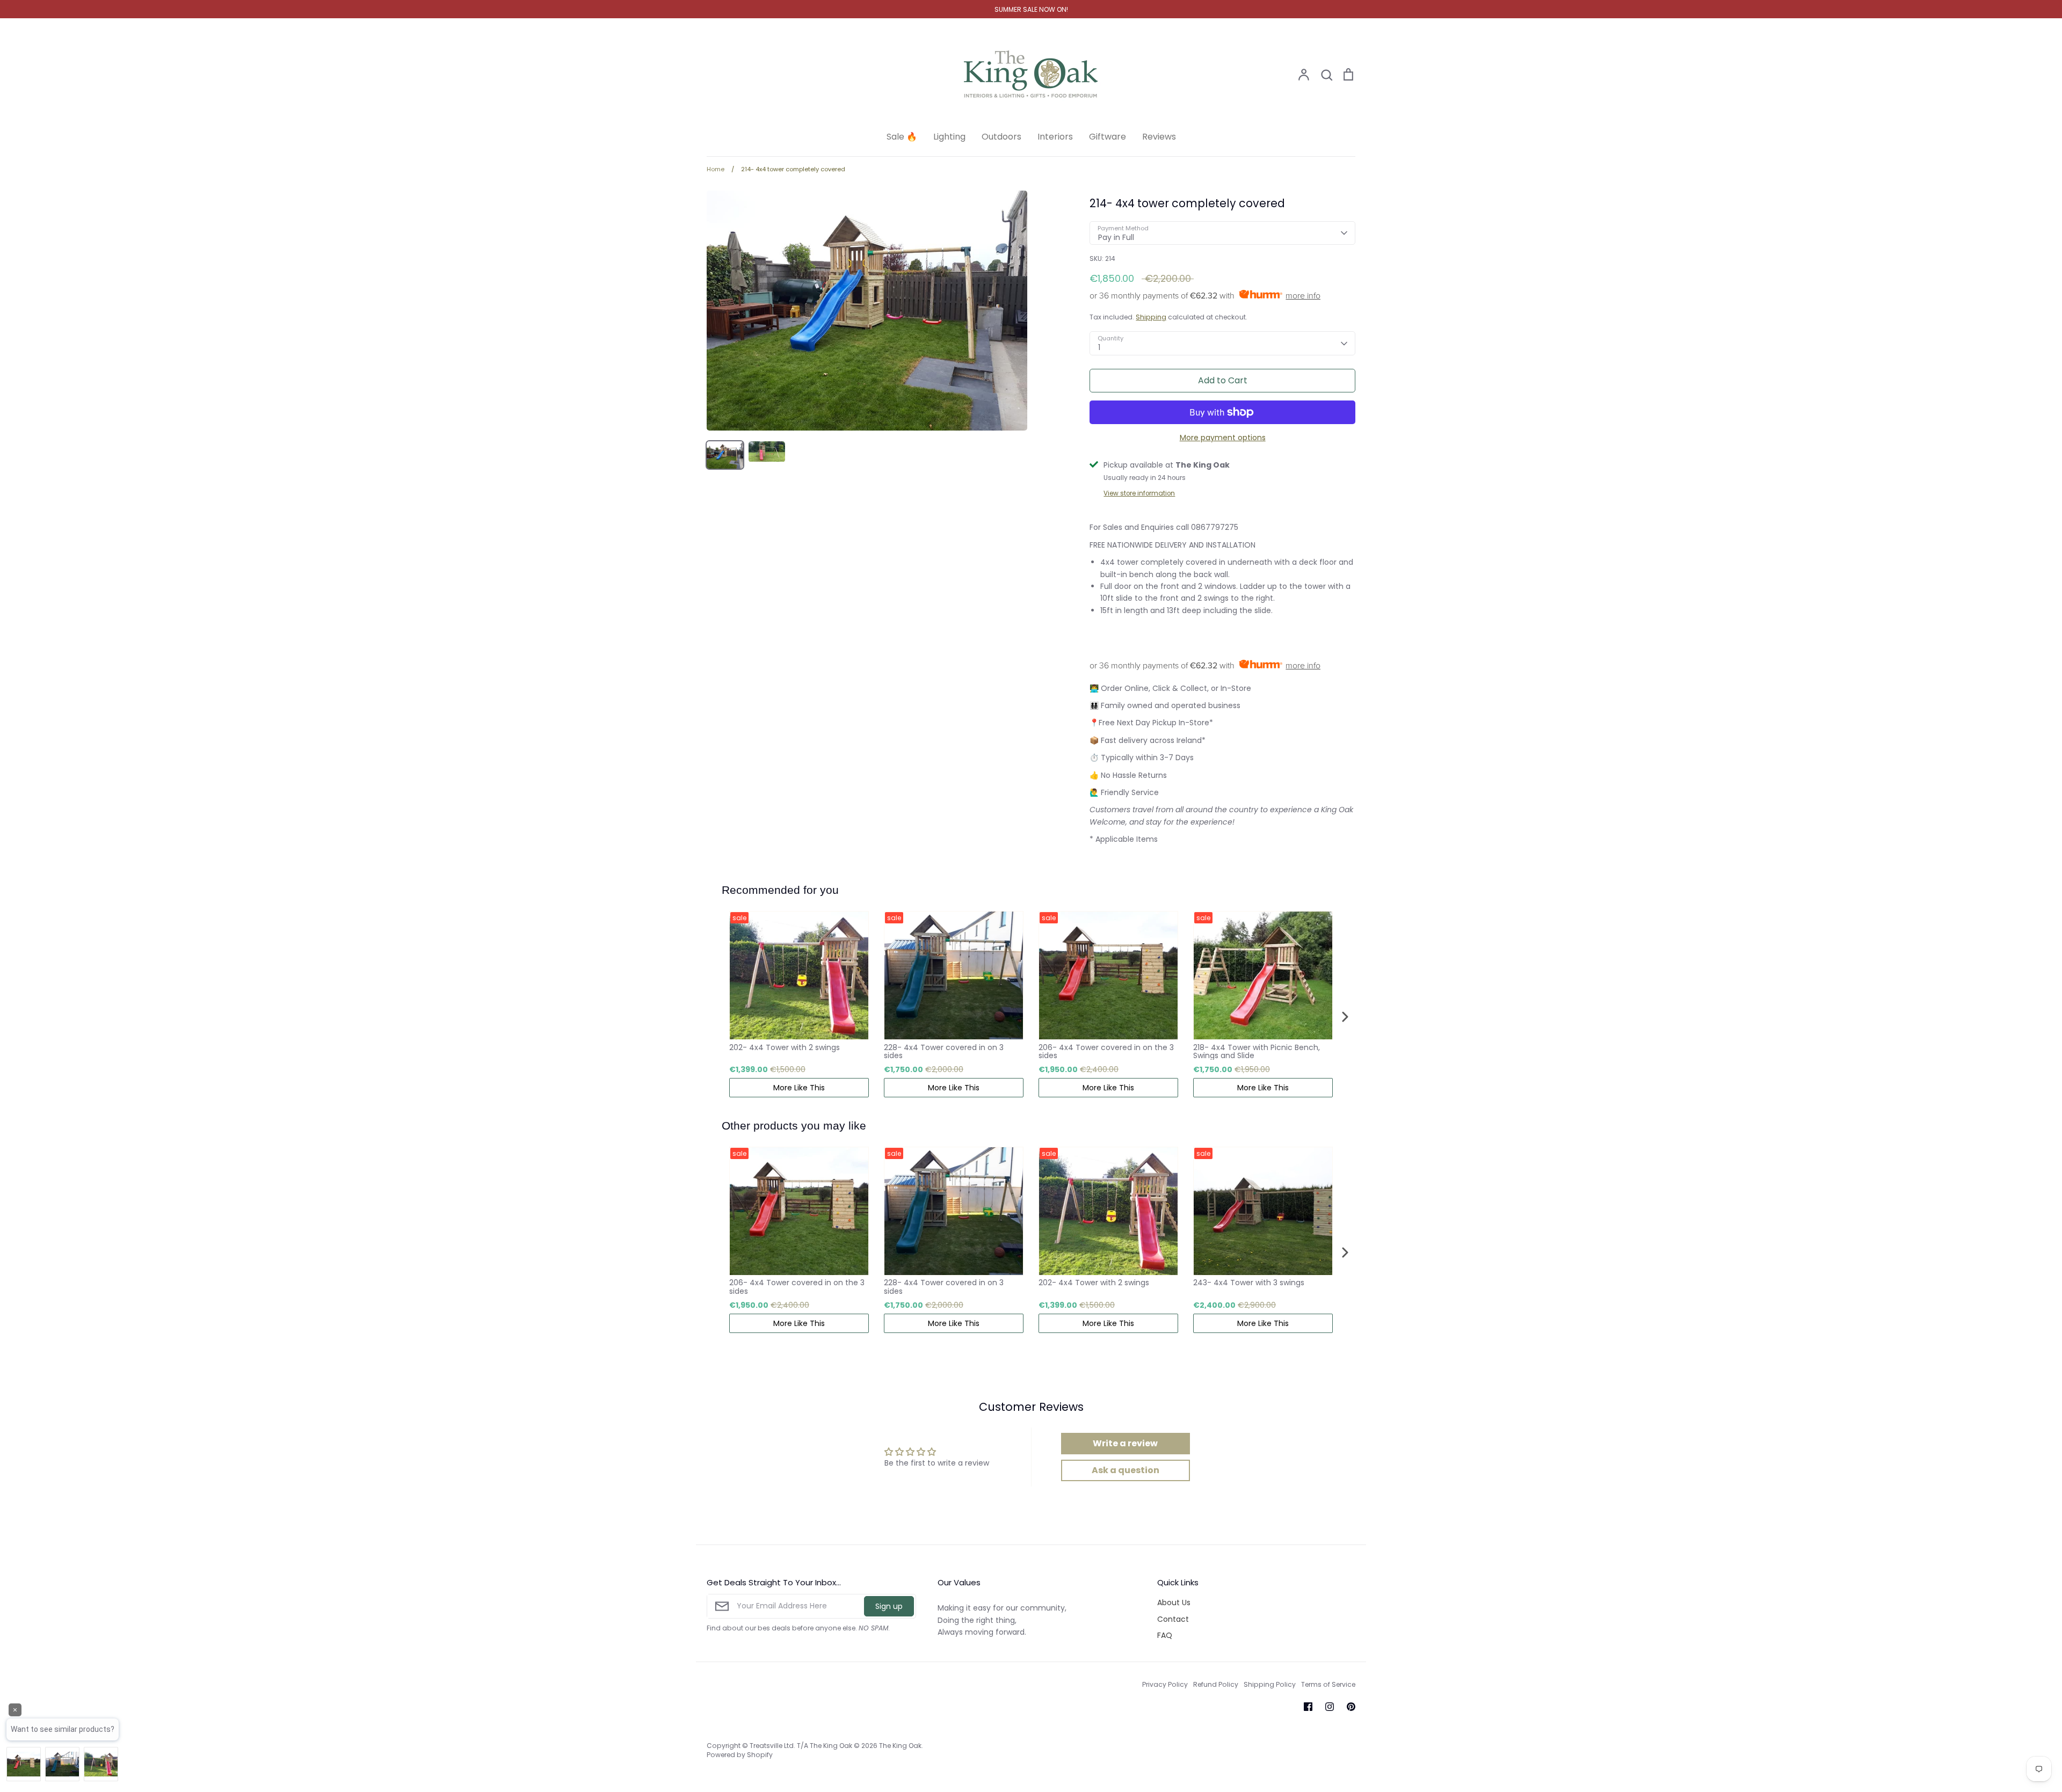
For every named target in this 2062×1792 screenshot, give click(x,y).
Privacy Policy (1165, 1684)
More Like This (799, 1088)
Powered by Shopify (740, 1755)
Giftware (1108, 137)
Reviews (1159, 137)
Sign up (889, 1606)
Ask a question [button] (1126, 1470)
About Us (1174, 1602)
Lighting (949, 137)
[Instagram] (1330, 1707)
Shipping (1151, 317)
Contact (1173, 1619)
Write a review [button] (1125, 1443)
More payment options (1223, 438)
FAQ (1165, 1635)
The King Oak (900, 1746)
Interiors (1055, 137)
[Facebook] (1308, 1707)
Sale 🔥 (902, 137)
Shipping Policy (1270, 1684)
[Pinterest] (1351, 1707)
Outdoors (1001, 137)
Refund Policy (1216, 1684)
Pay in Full (1116, 237)
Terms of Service (1328, 1684)
